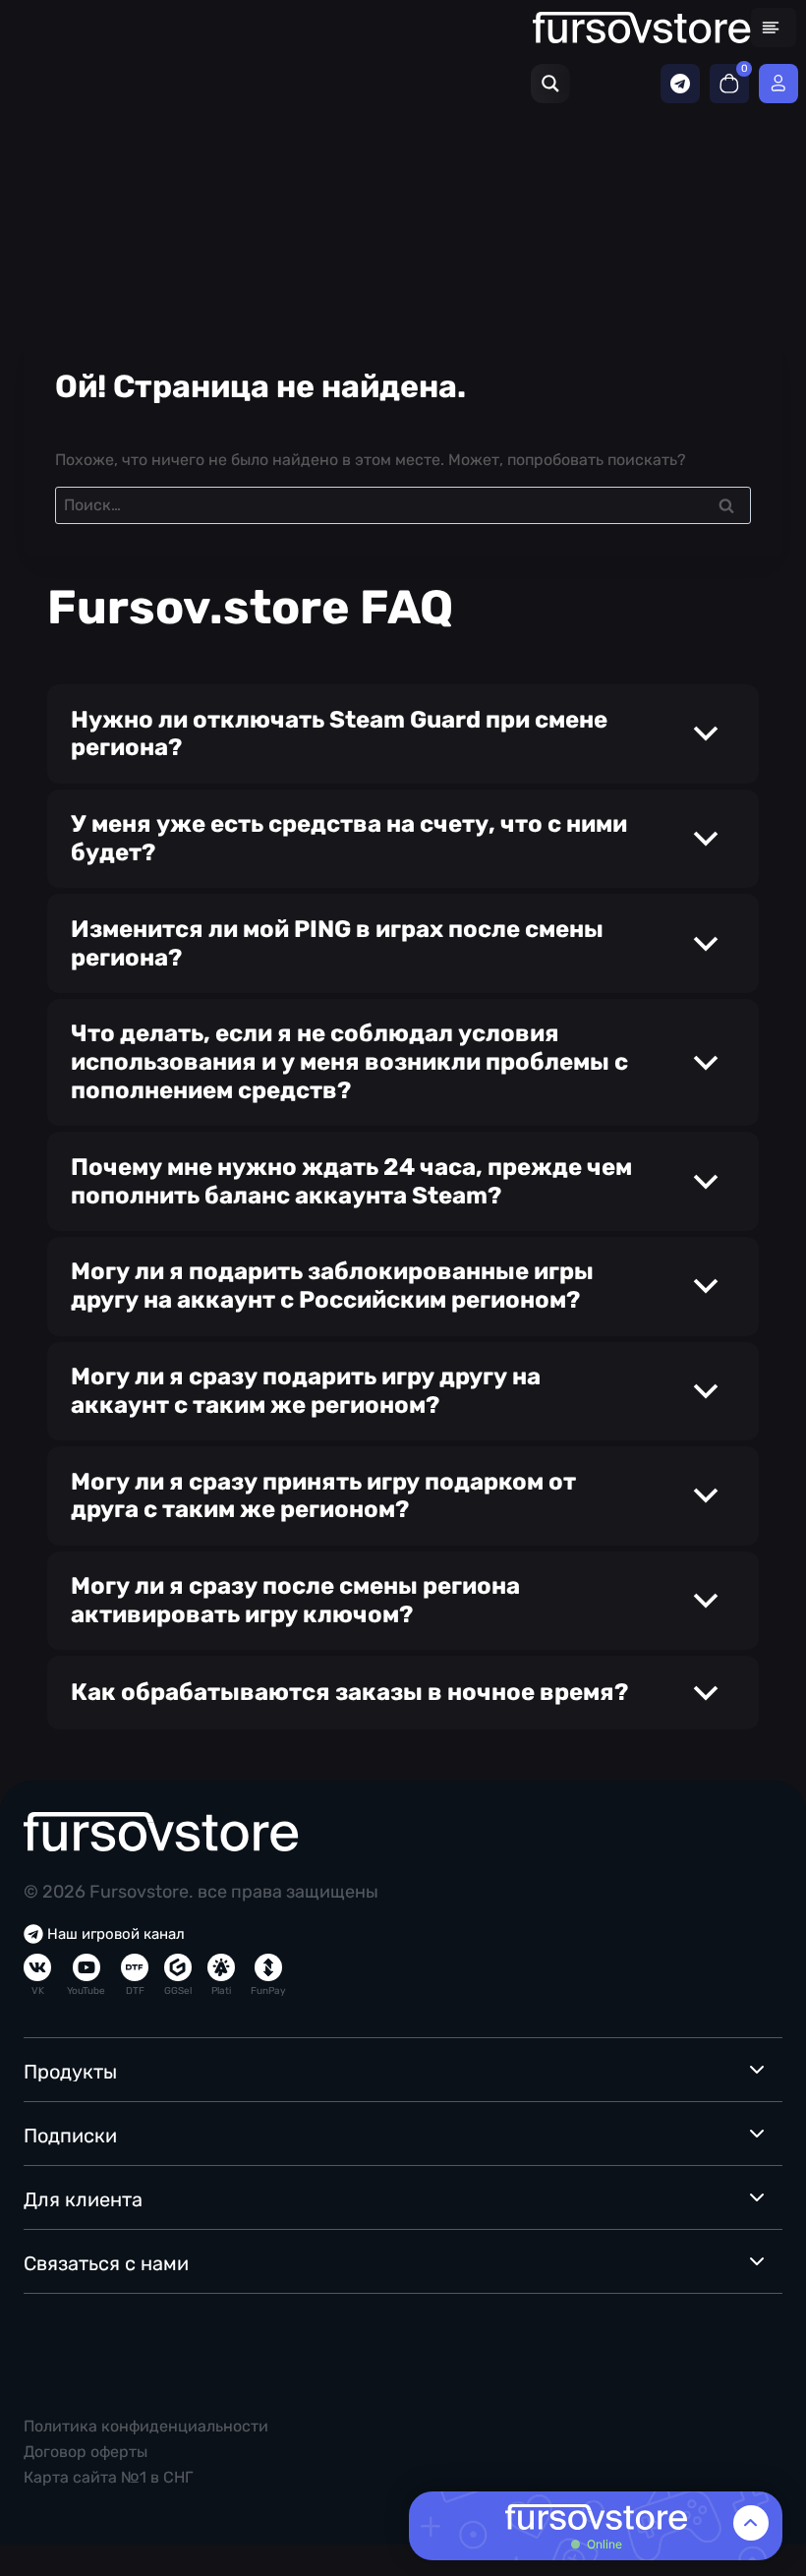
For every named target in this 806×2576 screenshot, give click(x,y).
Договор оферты (86, 2452)
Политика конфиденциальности (146, 2426)
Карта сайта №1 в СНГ (108, 2477)
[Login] (778, 84)
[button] (403, 734)
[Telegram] (680, 84)
